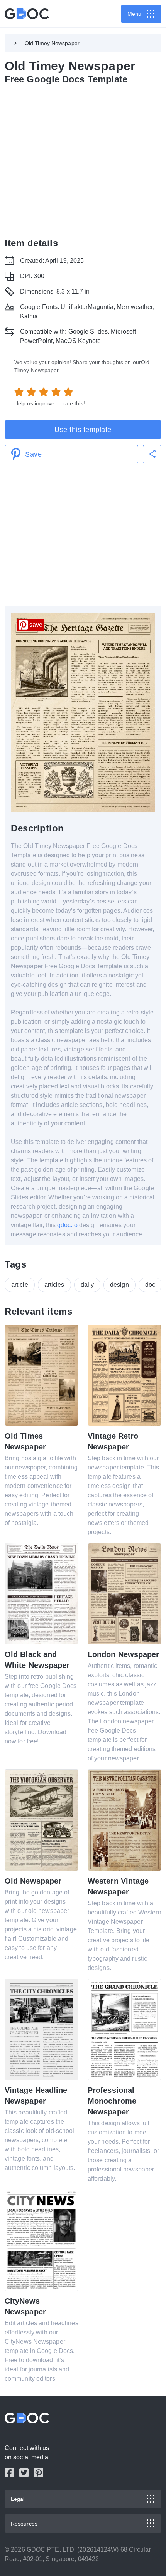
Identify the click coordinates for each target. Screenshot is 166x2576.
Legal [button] (18, 2499)
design (119, 1285)
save (36, 625)
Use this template (83, 430)
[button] (152, 454)
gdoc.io (67, 1225)
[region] (83, 160)
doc (150, 1285)
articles (54, 1285)
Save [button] (33, 454)
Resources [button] (24, 2524)
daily (87, 1285)
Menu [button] (134, 14)
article (20, 1285)
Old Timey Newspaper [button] (52, 43)
